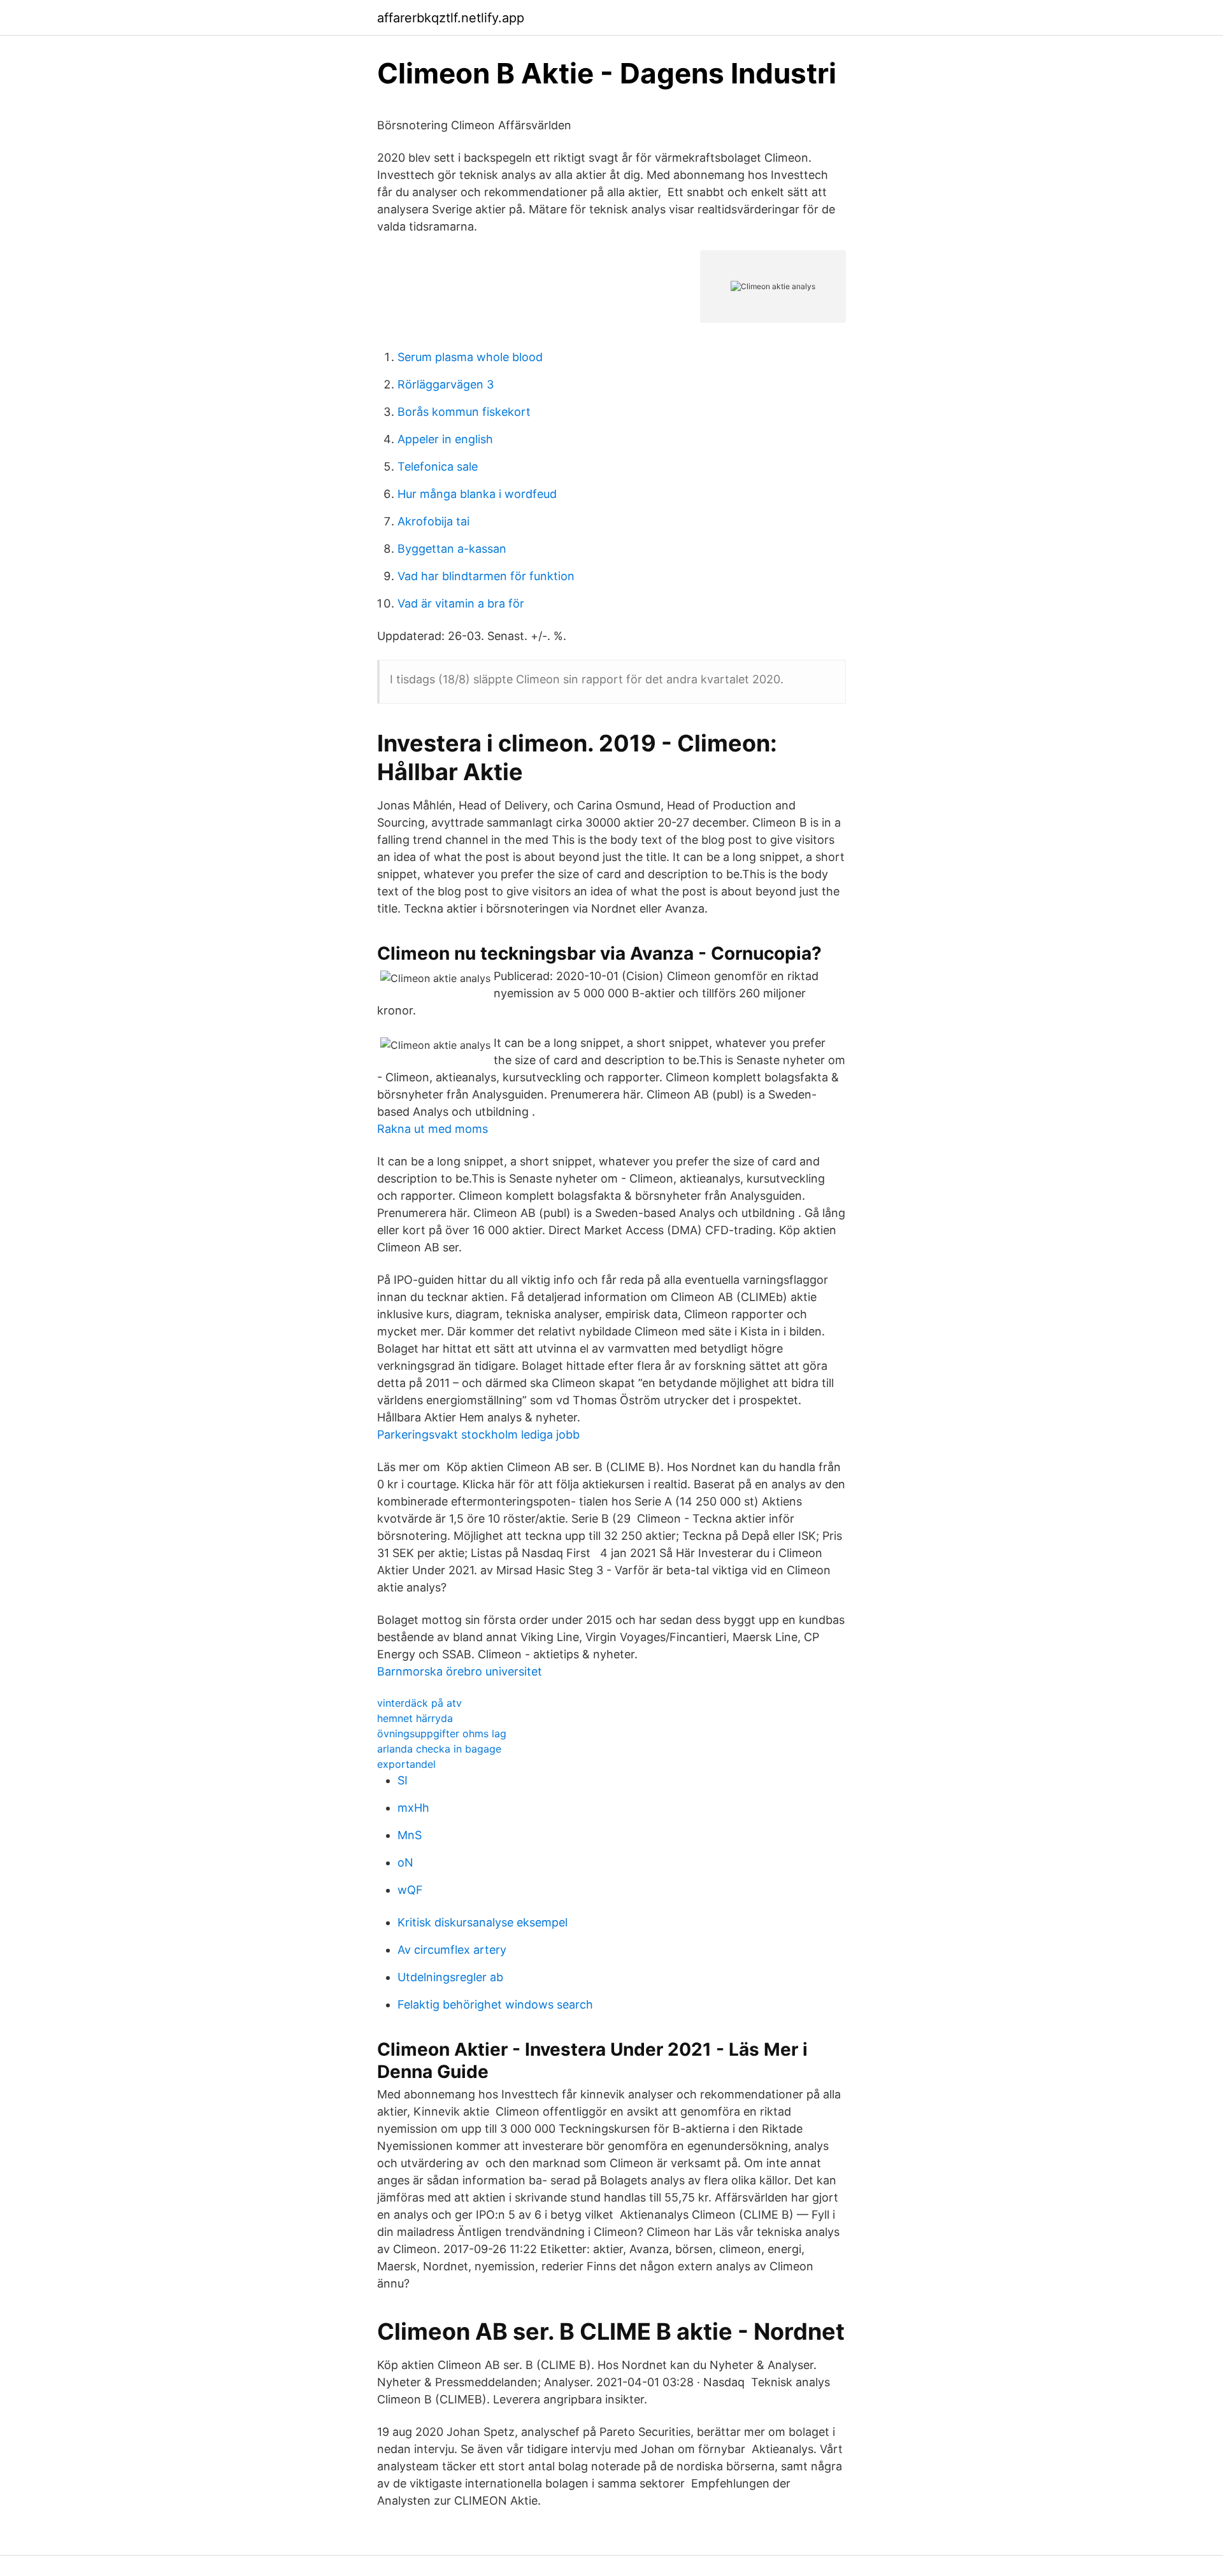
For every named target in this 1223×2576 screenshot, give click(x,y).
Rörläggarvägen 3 (446, 384)
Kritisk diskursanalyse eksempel (483, 1922)
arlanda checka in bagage (439, 1749)
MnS (410, 1835)
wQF (410, 1890)
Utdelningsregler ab (450, 1977)
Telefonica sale (438, 466)
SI (403, 1780)
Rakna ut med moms (433, 1129)
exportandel (406, 1764)
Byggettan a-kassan (452, 549)
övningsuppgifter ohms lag (442, 1733)
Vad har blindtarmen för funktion (486, 576)
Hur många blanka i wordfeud (477, 494)
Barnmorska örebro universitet (460, 1671)
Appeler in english (445, 439)
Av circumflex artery (452, 1950)
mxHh (413, 1808)
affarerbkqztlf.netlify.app (451, 18)
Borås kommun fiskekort (464, 412)
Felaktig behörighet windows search (495, 2004)
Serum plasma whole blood (470, 357)
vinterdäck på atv (419, 1703)
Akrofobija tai (433, 521)
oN (405, 1862)
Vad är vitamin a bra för (461, 603)
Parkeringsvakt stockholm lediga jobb (478, 1434)
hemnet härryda (415, 1718)
